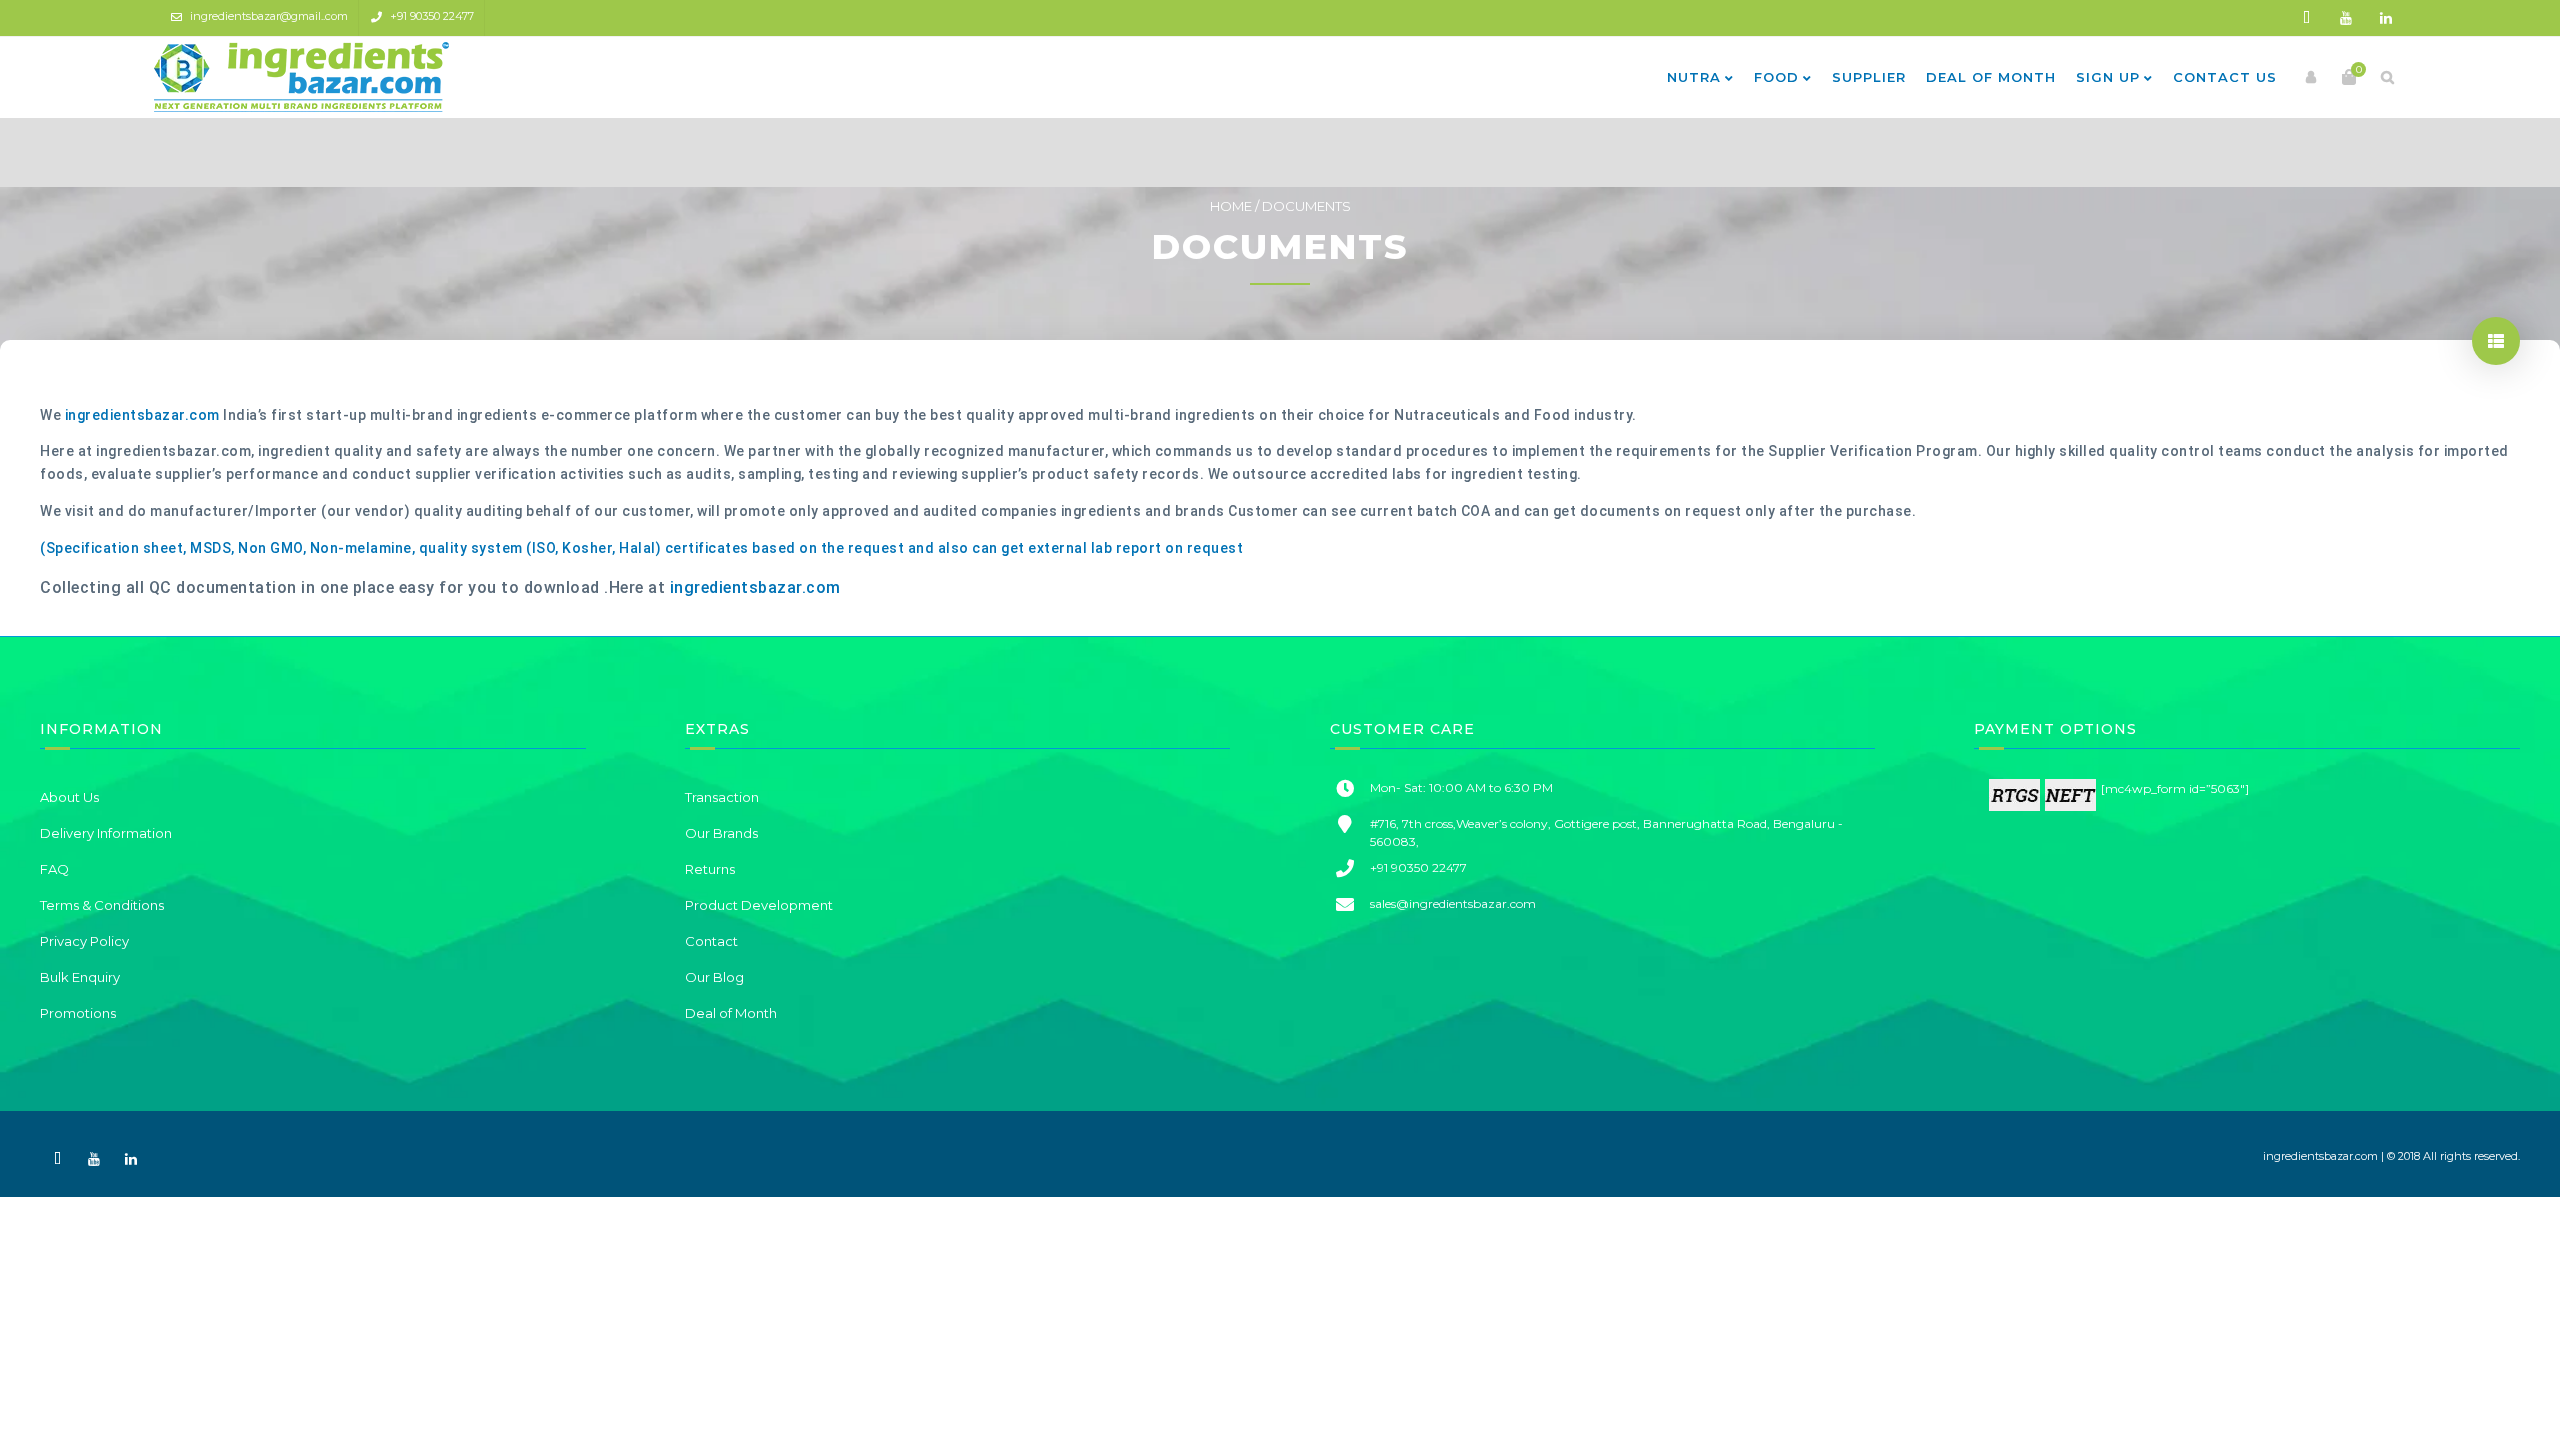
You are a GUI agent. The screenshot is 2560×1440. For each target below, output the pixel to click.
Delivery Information (106, 833)
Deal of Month (1991, 77)
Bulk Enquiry (80, 977)
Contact (711, 941)
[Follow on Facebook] (2306, 18)
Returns (710, 869)
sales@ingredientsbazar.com (1453, 903)
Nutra (1694, 77)
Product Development (759, 905)
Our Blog (714, 977)
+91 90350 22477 (432, 16)
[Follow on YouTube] (2346, 18)
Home (1231, 206)
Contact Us (2225, 77)
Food (1776, 77)
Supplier (1869, 77)
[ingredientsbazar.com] (301, 77)
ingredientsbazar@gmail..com (269, 16)
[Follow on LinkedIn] (2386, 18)
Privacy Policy (84, 941)
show (2496, 341)
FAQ (54, 869)
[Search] (2387, 77)
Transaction (722, 797)
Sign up (2108, 77)
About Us (69, 797)
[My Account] (2311, 77)
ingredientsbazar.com (142, 415)
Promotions (78, 1013)
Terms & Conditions (102, 905)
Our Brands (721, 833)
